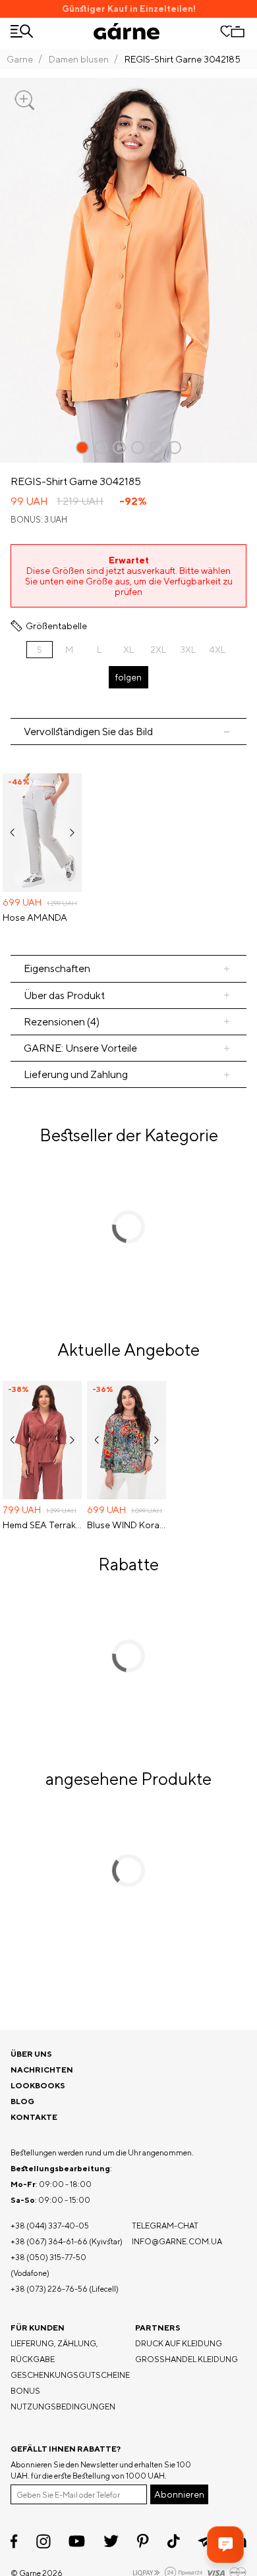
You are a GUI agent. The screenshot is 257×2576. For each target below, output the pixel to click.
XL (128, 650)
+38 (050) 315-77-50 (48, 2257)
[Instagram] (43, 2541)
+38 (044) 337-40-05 (50, 2226)
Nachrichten (42, 2070)
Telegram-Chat (165, 2226)
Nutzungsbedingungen (63, 2407)
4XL (217, 650)
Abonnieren (179, 2494)
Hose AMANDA (35, 917)
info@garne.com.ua (177, 2241)
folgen (128, 677)
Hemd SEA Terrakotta (42, 1525)
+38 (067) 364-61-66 (49, 2241)
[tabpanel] (128, 850)
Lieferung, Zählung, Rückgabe (54, 2351)
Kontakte (34, 2117)
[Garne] (127, 31)
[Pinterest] (143, 2541)
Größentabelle (56, 626)
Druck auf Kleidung (179, 2343)
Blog (22, 2101)
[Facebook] (14, 2541)
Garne (20, 59)
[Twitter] (111, 2541)
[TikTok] (174, 2541)
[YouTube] (77, 2541)
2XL (158, 650)
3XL (188, 650)
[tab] (128, 995)
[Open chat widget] (225, 2544)
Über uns (31, 2054)
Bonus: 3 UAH (39, 520)
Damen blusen (79, 59)
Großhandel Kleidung (186, 2359)
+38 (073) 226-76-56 (49, 2289)
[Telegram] (206, 2541)
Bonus (25, 2391)
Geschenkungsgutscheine (70, 2375)
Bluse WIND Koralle (127, 1525)
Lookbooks (38, 2085)
